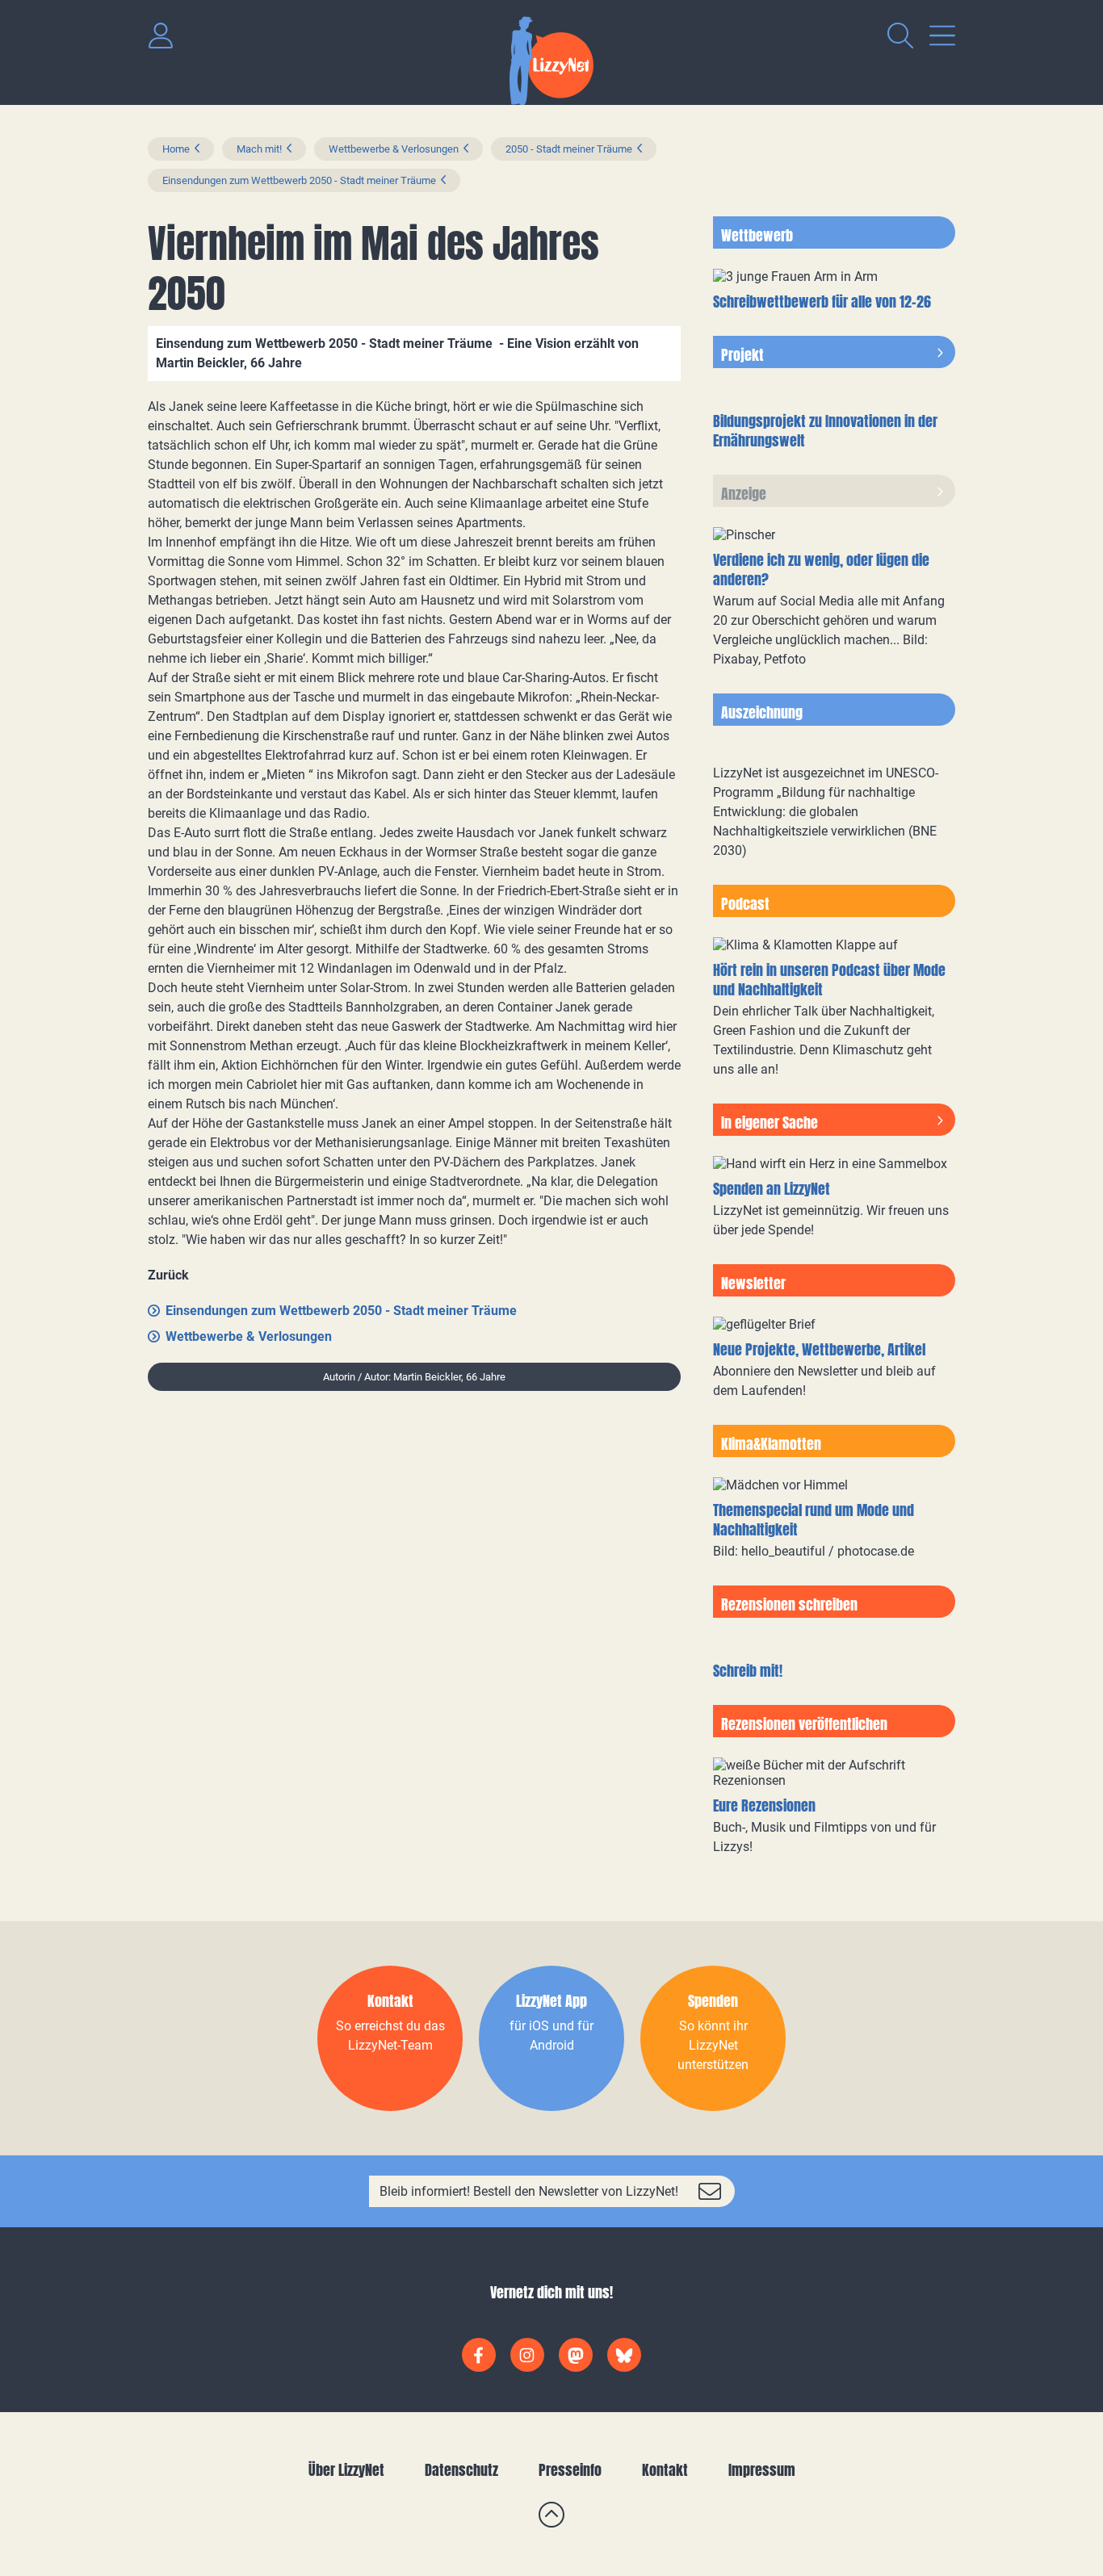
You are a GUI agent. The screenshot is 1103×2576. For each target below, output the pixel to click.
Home (176, 149)
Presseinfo (570, 2470)
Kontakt (665, 2470)
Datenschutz (461, 2470)
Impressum (762, 2470)
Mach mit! (259, 149)
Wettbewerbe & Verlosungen (394, 149)
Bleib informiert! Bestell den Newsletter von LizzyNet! (529, 2191)
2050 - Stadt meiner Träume (569, 149)
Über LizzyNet (346, 2470)
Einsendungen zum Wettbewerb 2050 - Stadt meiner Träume (299, 180)
